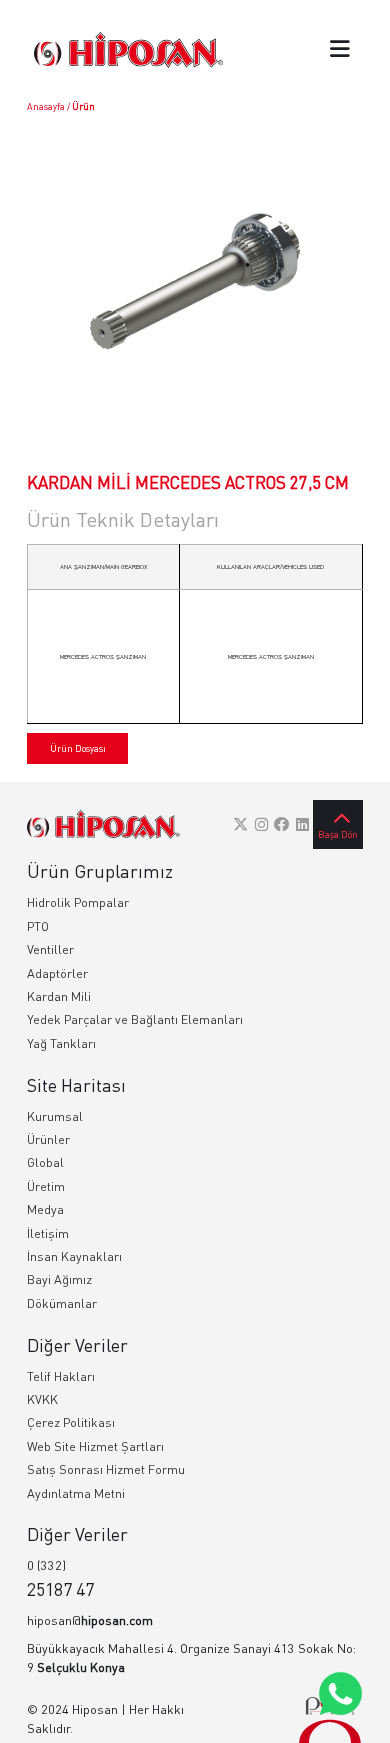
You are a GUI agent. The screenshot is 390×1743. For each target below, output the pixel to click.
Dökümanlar (62, 1303)
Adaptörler (57, 973)
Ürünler (48, 1139)
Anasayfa (46, 106)
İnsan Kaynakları (74, 1256)
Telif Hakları (61, 1376)
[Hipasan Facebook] (281, 824)
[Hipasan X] (240, 824)
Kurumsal (55, 1116)
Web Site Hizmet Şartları (95, 1446)
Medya (45, 1209)
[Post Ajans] (330, 1719)
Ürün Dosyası (78, 748)
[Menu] (340, 50)
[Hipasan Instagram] (261, 824)
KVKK (42, 1399)
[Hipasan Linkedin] (302, 824)
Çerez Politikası (71, 1422)
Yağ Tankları (61, 1043)
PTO (38, 926)
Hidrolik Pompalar (78, 902)
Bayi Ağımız (59, 1279)
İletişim (48, 1233)
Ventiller (50, 949)
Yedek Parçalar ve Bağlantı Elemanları (135, 1019)
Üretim (46, 1186)
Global (45, 1162)
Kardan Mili (59, 996)
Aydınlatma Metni (76, 1493)
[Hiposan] (103, 824)
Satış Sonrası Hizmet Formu (106, 1469)
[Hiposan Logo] (128, 49)
